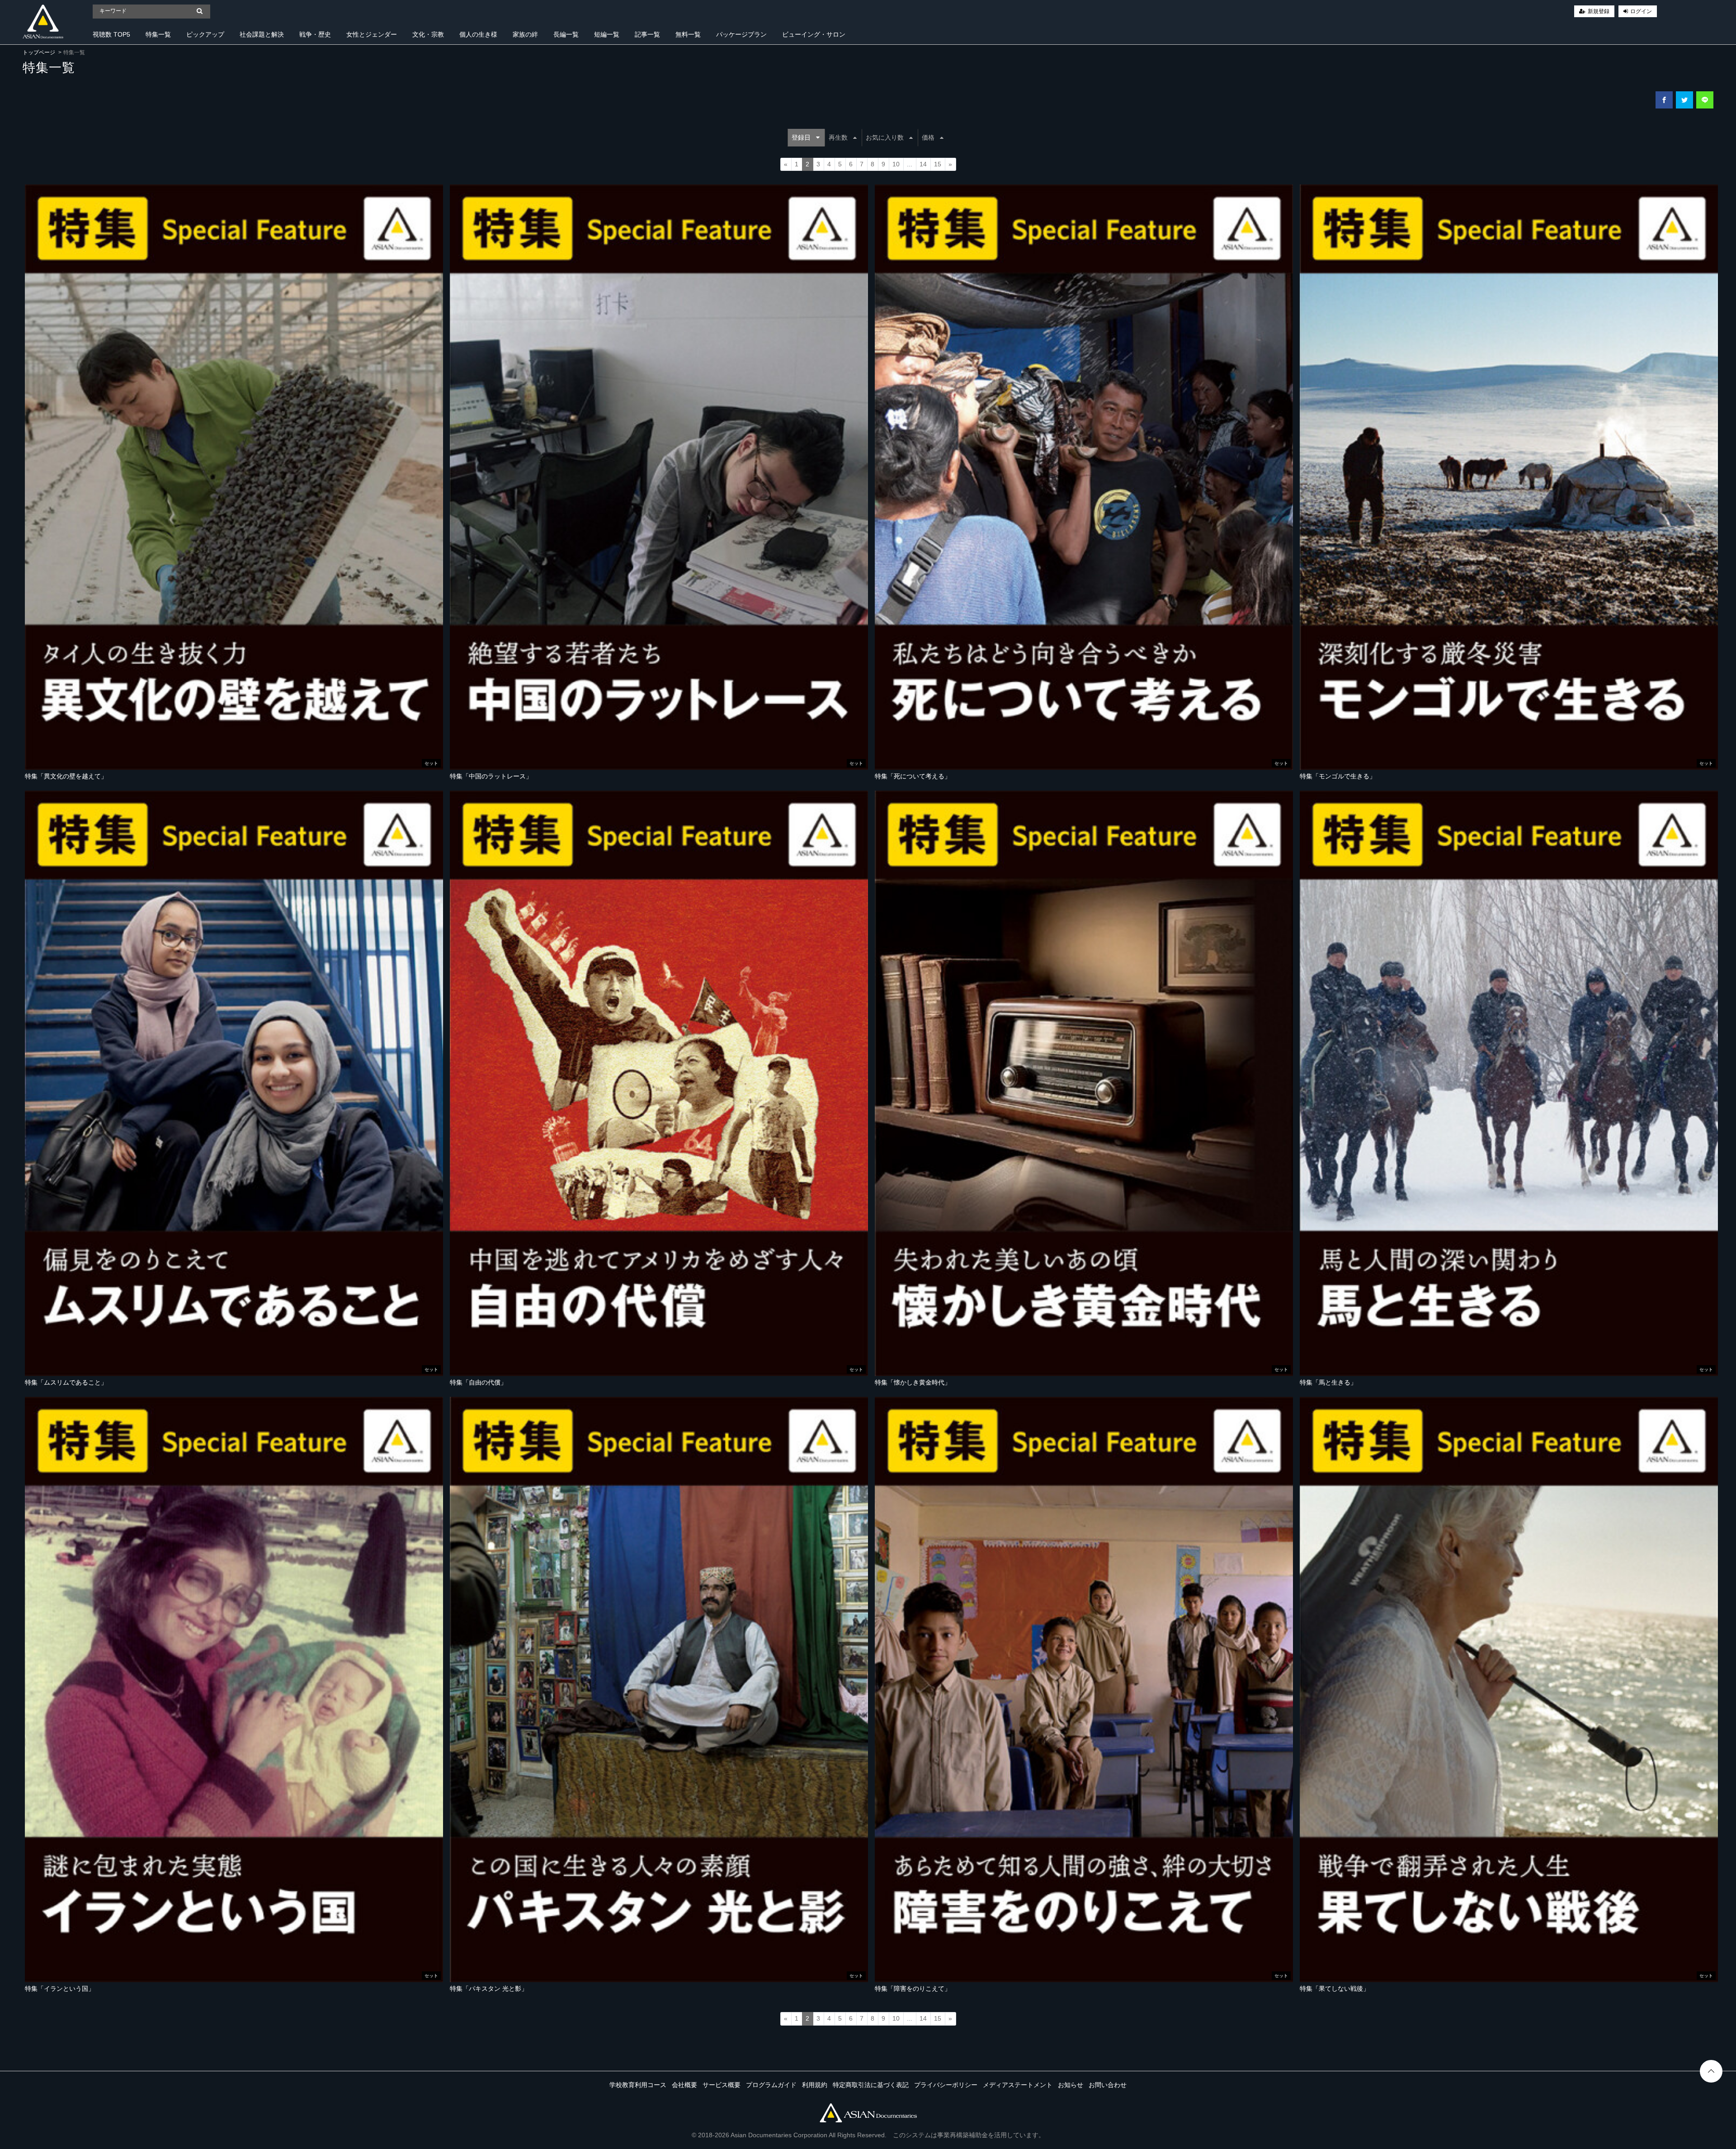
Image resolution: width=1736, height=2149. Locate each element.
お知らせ (1071, 2085)
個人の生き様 (478, 34)
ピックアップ (205, 34)
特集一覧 (158, 34)
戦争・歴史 (315, 34)
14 (923, 164)
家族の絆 (525, 34)
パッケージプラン (741, 34)
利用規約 (815, 2085)
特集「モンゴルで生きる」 (1338, 776)
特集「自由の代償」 (478, 1382)
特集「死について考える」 (913, 776)
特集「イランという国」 (60, 1989)
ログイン (1641, 11)
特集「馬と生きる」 (1328, 1382)
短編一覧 (607, 34)
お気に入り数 (885, 137)
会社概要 (684, 2085)
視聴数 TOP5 (111, 34)
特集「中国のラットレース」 (491, 776)
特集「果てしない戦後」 (1335, 1989)
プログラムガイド (771, 2085)
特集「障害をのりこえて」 (913, 1989)
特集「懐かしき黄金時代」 (913, 1382)
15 (938, 164)
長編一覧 (566, 34)
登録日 (801, 137)
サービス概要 (722, 2085)
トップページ (39, 52)
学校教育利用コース (638, 2085)
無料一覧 (688, 34)
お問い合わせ (1108, 2085)
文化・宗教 (428, 34)
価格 (928, 137)
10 (896, 164)
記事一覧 (647, 34)
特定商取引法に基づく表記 (871, 2085)
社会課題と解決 (262, 34)
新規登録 (1599, 11)
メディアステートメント (1018, 2085)
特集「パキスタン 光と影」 (489, 1989)
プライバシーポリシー (946, 2085)
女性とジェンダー (372, 34)
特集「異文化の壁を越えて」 (66, 776)
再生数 (838, 137)
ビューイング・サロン (814, 34)
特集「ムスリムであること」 (66, 1382)
